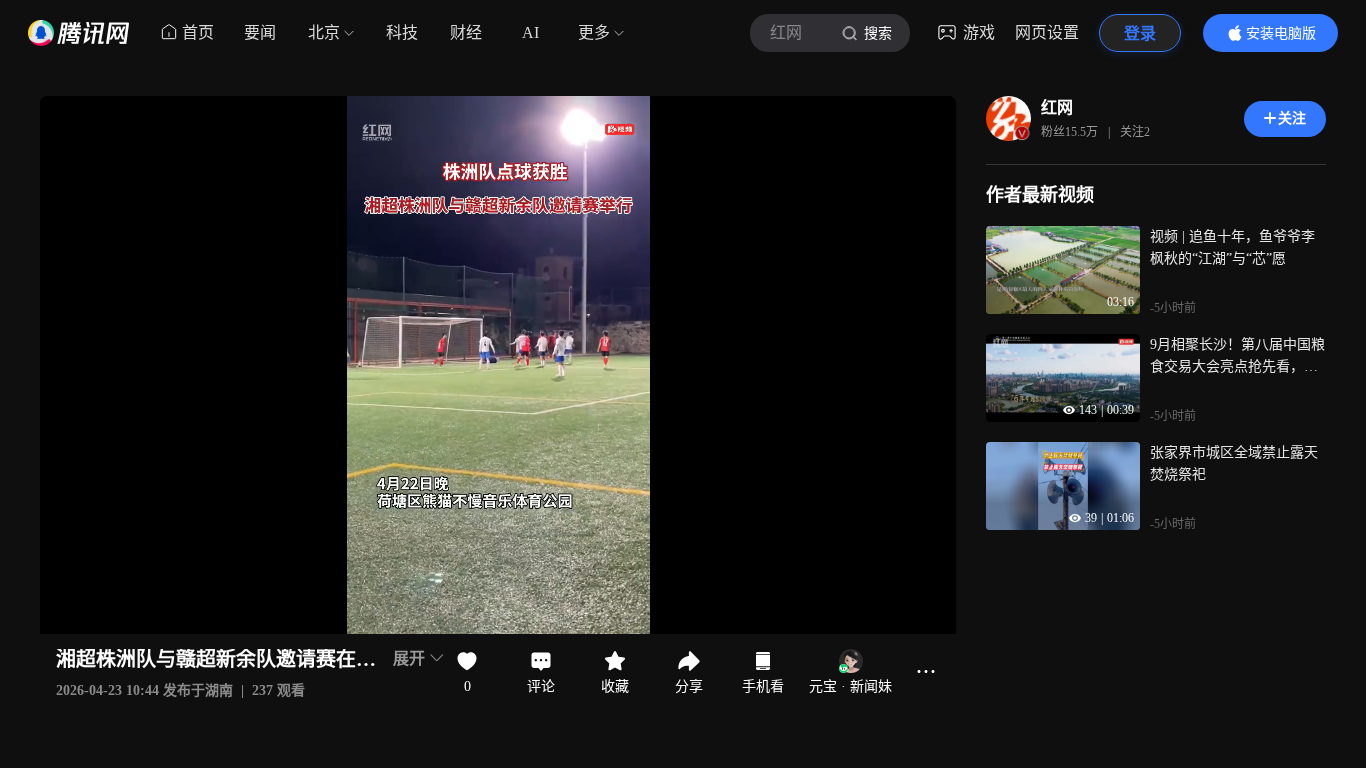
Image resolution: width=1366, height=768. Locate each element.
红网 (1057, 107)
